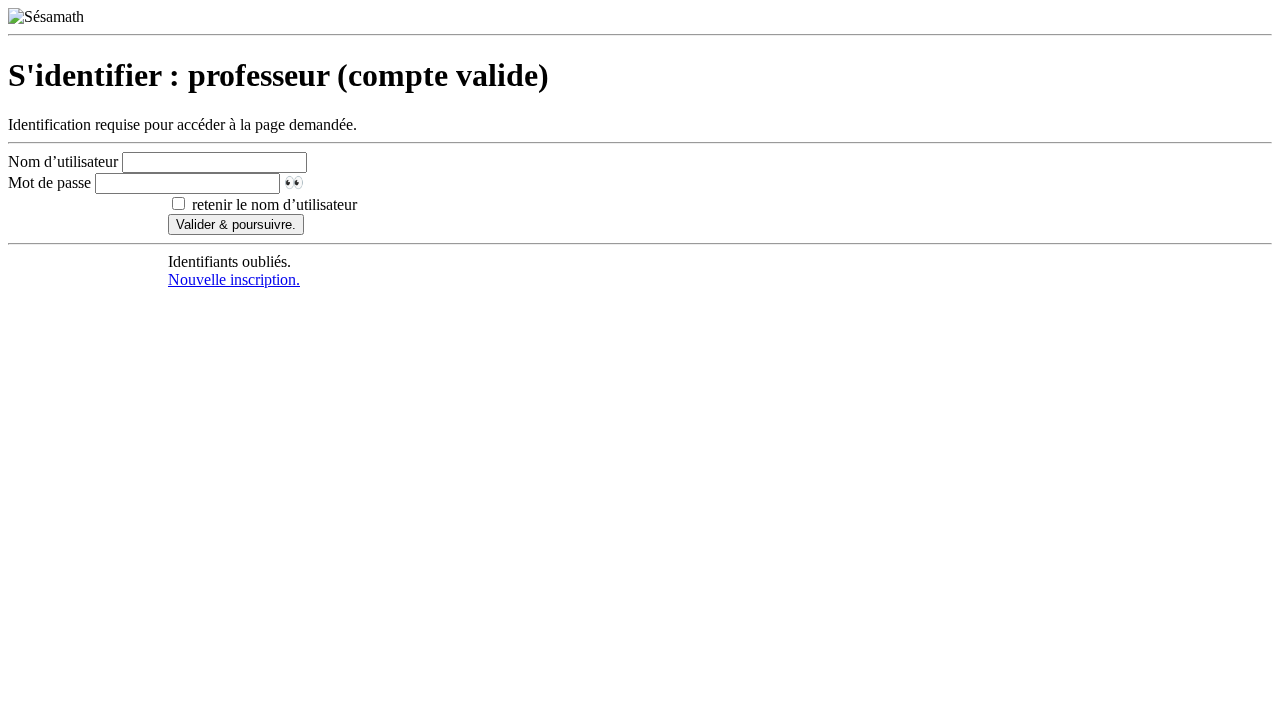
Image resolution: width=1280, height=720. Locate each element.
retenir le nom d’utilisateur (272, 204)
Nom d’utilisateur (63, 161)
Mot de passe (49, 182)
